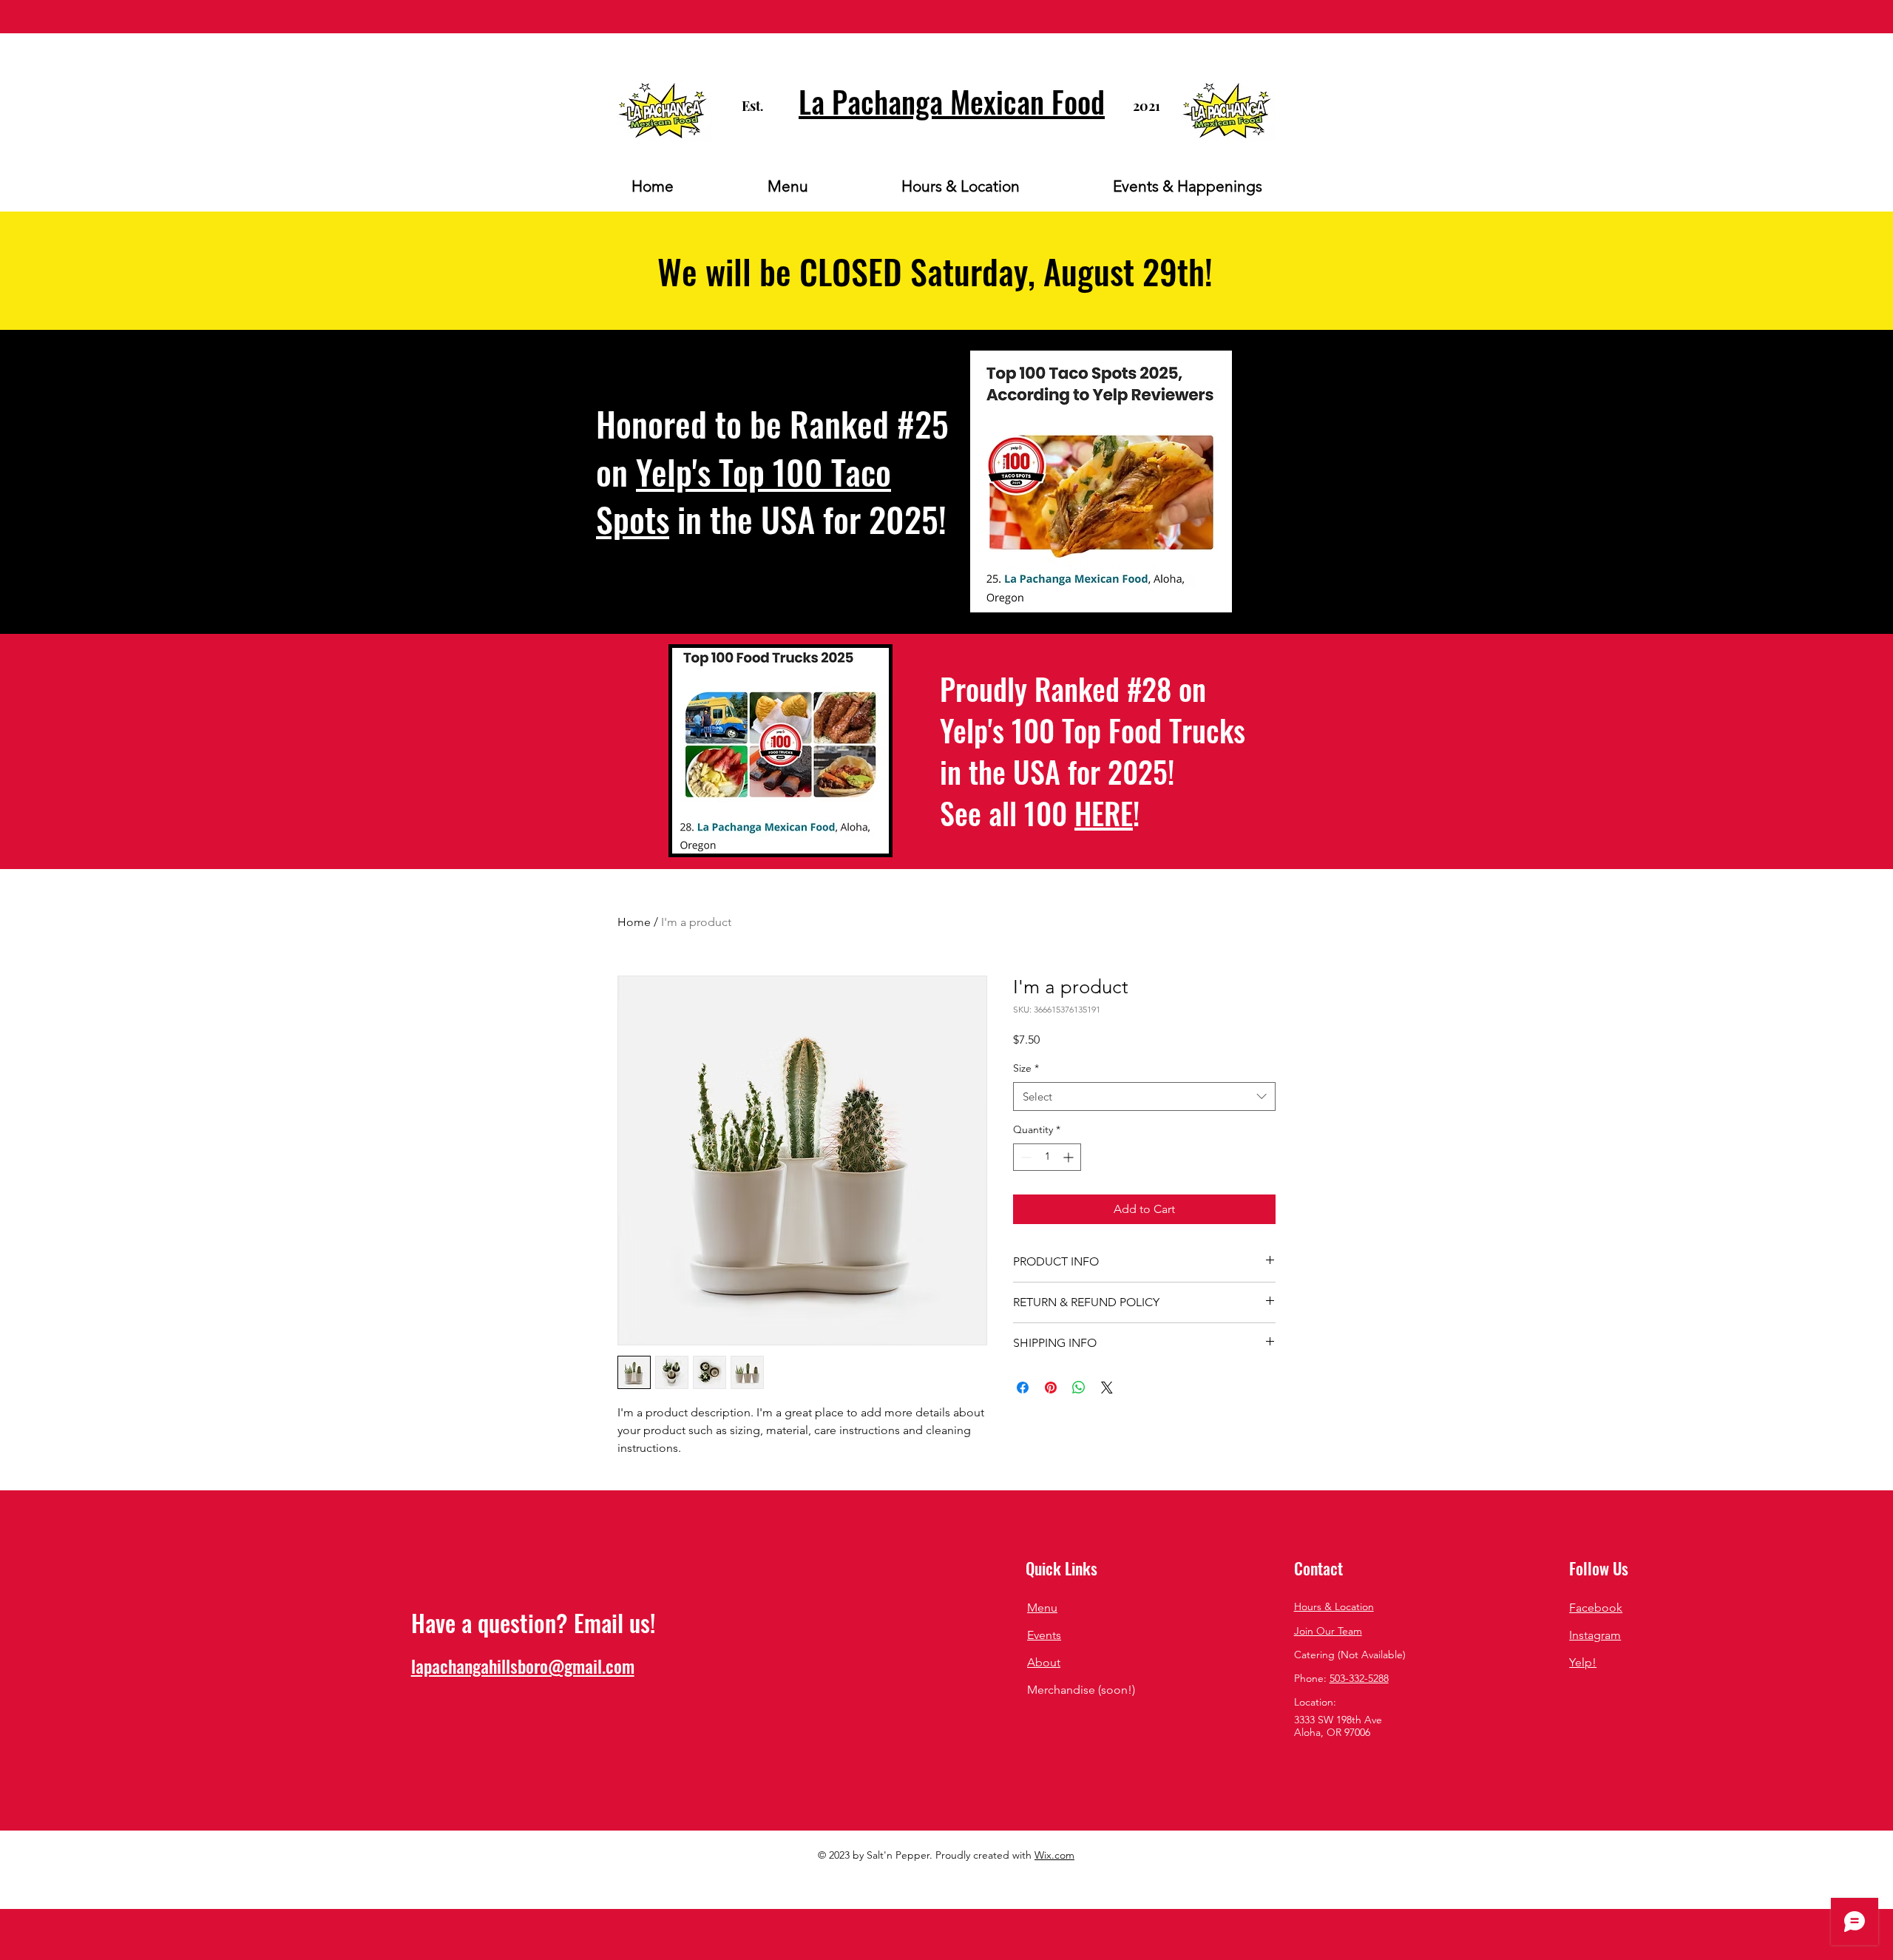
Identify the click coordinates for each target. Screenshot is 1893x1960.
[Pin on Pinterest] (1051, 1388)
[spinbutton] (1047, 1157)
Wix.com (1054, 1855)
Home (634, 922)
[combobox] (1144, 1096)
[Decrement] (1025, 1157)
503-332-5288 (1359, 1678)
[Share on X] (1107, 1388)
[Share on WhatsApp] (1079, 1388)
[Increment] (1070, 1157)
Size (1026, 1068)
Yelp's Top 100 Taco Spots (744, 495)
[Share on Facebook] (1023, 1388)
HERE (1104, 813)
